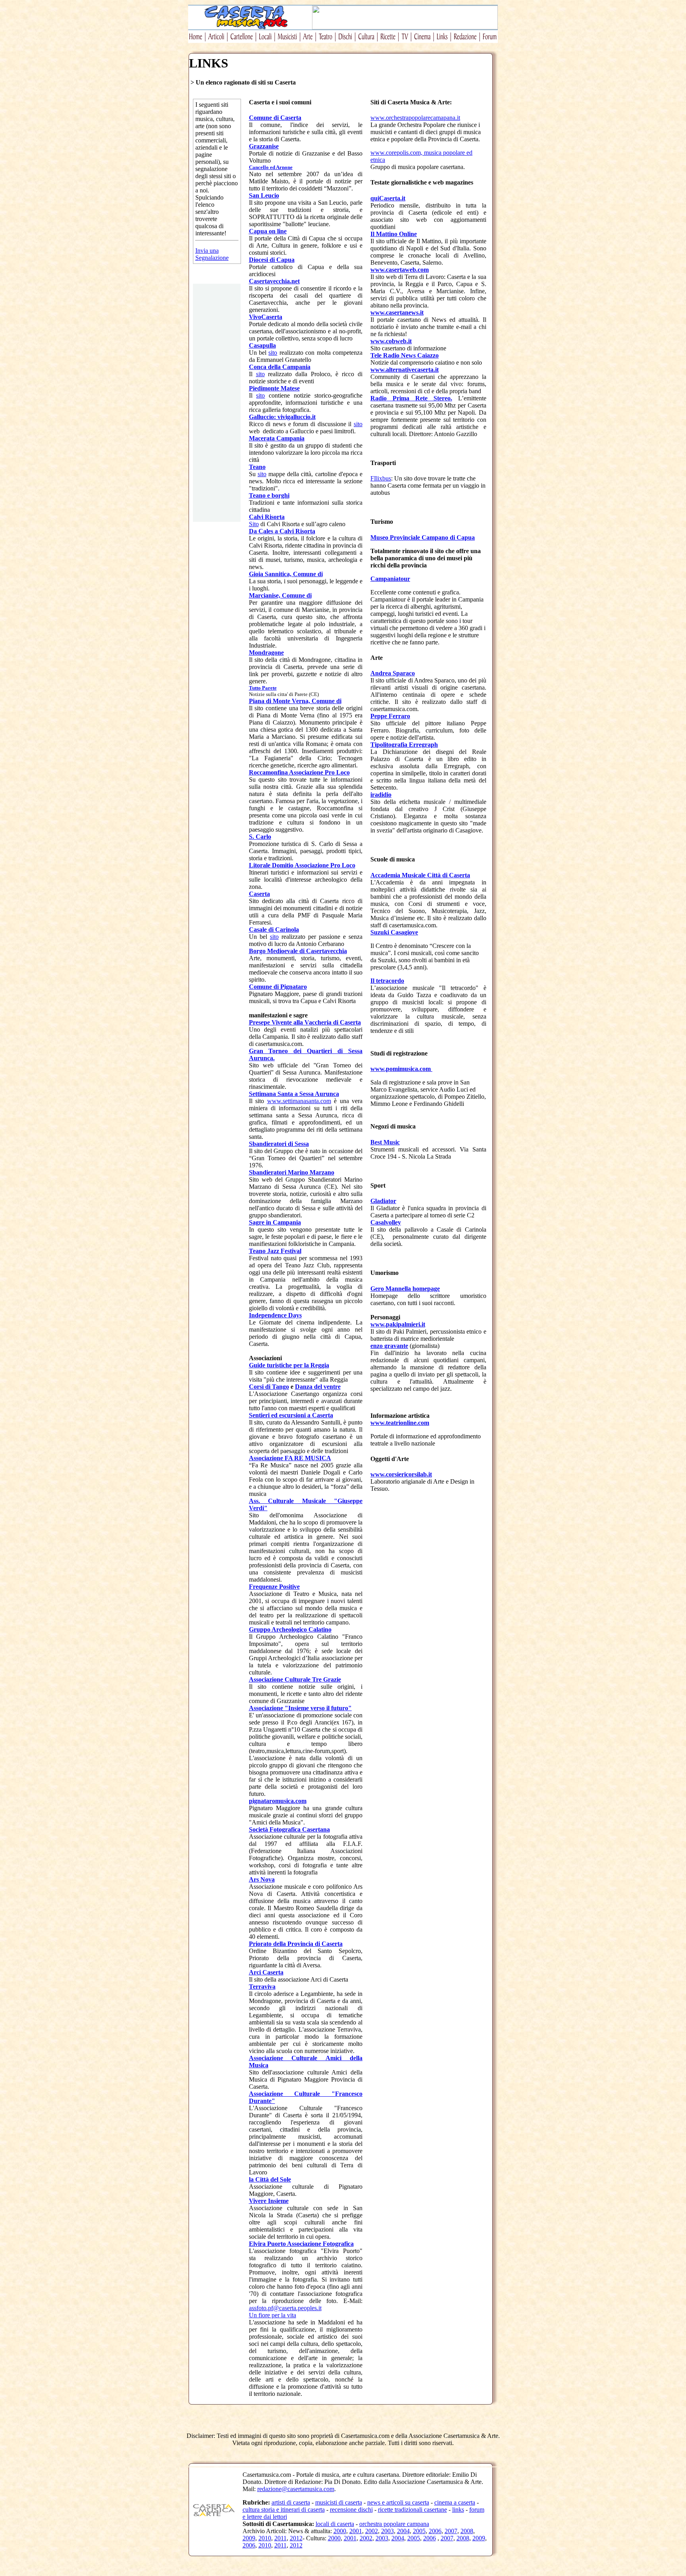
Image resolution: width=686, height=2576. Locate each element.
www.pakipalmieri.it (398, 1324)
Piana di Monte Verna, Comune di (295, 701)
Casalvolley (386, 1222)
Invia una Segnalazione (212, 254)
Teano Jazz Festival (275, 1251)
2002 (372, 2531)
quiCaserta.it (388, 198)
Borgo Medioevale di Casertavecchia (298, 951)
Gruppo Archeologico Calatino (290, 1629)
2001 (356, 2531)
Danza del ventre (318, 1387)
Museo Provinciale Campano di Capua (423, 537)
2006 (435, 2531)
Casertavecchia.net (274, 281)
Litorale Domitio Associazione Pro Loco (302, 865)
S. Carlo (260, 837)
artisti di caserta (291, 2502)
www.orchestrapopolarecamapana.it (415, 118)
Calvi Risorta (267, 517)
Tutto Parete (263, 688)
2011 (280, 2538)
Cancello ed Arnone (271, 167)
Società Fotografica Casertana (289, 1829)
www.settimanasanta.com (299, 1101)
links (458, 2510)
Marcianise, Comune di (280, 595)
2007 (451, 2531)
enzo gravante (389, 1346)
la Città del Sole (270, 2179)
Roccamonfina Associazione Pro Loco (299, 772)
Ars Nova (262, 1879)
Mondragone (266, 653)
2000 (340, 2531)
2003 (387, 2531)
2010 (265, 2538)
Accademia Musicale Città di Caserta (420, 875)
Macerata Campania (277, 438)
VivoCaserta (266, 317)
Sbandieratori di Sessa (279, 1144)
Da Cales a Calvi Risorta (282, 531)
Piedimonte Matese (274, 388)
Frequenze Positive (274, 1587)
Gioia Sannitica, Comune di (286, 574)
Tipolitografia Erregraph (404, 745)
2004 (403, 2531)
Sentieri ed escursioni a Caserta (291, 1415)
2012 (296, 2538)
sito (273, 353)
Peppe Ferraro (390, 716)
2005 (419, 2531)
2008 (467, 2531)
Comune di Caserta (275, 118)
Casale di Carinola (274, 929)
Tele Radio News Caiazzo (405, 355)
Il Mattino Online (394, 234)
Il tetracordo (387, 981)
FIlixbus (381, 478)
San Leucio (264, 195)
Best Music (385, 1142)
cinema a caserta (455, 2502)
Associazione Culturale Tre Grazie (295, 1679)
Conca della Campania (280, 367)
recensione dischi (351, 2510)
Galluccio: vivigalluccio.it (282, 417)
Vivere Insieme (269, 2201)
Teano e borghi (269, 495)
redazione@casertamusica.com (296, 2489)
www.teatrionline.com (400, 1423)
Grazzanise (264, 146)
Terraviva (262, 1987)
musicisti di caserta (339, 2502)
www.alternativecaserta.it (405, 370)
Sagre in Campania (275, 1222)
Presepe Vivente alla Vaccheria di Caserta (305, 1022)
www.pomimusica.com (401, 1069)
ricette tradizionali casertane (412, 2510)
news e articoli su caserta (398, 2502)
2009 (249, 2538)
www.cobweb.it (391, 341)
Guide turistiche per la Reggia (289, 1365)
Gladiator (383, 1201)
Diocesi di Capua (272, 260)
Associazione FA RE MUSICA (290, 1458)
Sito (254, 524)
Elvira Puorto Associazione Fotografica (301, 2244)
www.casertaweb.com (400, 270)
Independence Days (275, 1315)
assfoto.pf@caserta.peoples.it (285, 2308)
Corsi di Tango (269, 1387)
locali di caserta (335, 2524)
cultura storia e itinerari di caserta (284, 2510)
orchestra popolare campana (394, 2524)
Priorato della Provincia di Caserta (296, 1944)
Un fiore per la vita (273, 2315)
